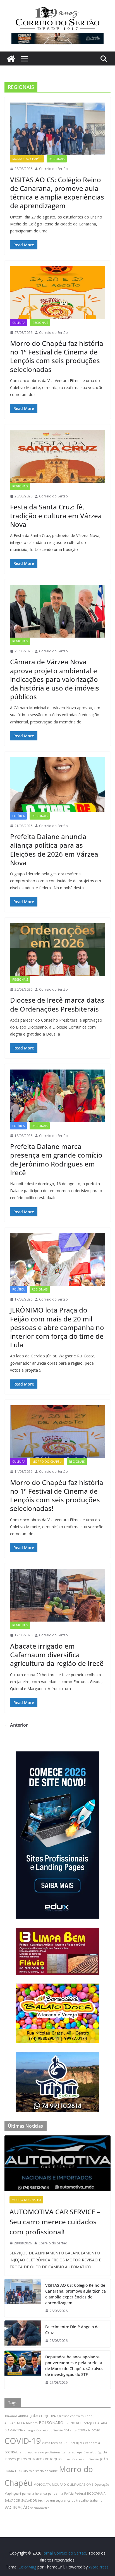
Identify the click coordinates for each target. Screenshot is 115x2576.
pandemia (56, 2494)
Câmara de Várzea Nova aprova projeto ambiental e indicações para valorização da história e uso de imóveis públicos (55, 679)
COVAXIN (84, 2430)
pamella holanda (34, 2494)
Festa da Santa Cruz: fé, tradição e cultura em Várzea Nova (56, 515)
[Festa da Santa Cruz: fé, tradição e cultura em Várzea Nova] (57, 456)
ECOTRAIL (11, 2452)
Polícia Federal (75, 2494)
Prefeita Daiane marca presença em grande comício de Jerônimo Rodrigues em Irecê (56, 1159)
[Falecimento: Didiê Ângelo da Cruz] (23, 2334)
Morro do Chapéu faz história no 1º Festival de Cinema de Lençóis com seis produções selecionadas (57, 356)
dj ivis (80, 2443)
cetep (88, 2423)
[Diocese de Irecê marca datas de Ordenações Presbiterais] (57, 950)
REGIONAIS (57, 159)
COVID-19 (23, 2441)
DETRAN (69, 2443)
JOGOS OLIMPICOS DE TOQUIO (39, 2459)
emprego (26, 2452)
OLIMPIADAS (76, 2485)
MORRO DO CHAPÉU (27, 159)
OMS (90, 2485)
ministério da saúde (43, 2471)
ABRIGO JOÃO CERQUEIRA (37, 2416)
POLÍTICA (18, 816)
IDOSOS (10, 2459)
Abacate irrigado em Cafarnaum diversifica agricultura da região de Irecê (57, 1655)
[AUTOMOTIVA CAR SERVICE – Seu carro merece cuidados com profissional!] (57, 2163)
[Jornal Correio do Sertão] (11, 59)
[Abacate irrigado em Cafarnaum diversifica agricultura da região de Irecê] (57, 1595)
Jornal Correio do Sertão (81, 2459)
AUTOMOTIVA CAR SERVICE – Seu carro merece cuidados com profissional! (55, 2222)
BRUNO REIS (73, 2423)
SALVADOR (29, 2500)
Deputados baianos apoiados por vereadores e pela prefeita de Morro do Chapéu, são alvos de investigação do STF (74, 2366)
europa (77, 2452)
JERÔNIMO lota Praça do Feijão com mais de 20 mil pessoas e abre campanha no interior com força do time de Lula (57, 1327)
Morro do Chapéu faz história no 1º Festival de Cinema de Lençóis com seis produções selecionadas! (57, 1495)
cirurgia (30, 2430)
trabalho (96, 2500)
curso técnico (52, 2443)
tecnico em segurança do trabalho (63, 2500)
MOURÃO (59, 2485)
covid (96, 2430)
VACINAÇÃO (17, 2507)
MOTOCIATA (42, 2485)
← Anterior (16, 1725)
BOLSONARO (51, 2423)
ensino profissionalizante (52, 2452)
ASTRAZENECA (15, 2423)
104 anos (11, 2416)
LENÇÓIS (21, 2471)
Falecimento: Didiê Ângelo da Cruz (72, 2330)
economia (92, 2443)
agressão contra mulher (74, 2416)
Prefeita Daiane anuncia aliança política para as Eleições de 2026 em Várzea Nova (54, 850)
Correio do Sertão (53, 169)
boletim (32, 2423)
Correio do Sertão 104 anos (56, 2430)
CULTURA (19, 323)
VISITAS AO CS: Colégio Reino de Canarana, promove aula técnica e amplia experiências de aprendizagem (57, 193)
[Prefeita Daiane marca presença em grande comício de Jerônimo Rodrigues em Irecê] (57, 1096)
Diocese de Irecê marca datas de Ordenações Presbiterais (57, 1004)
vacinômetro (40, 2508)
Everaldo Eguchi (95, 2452)
